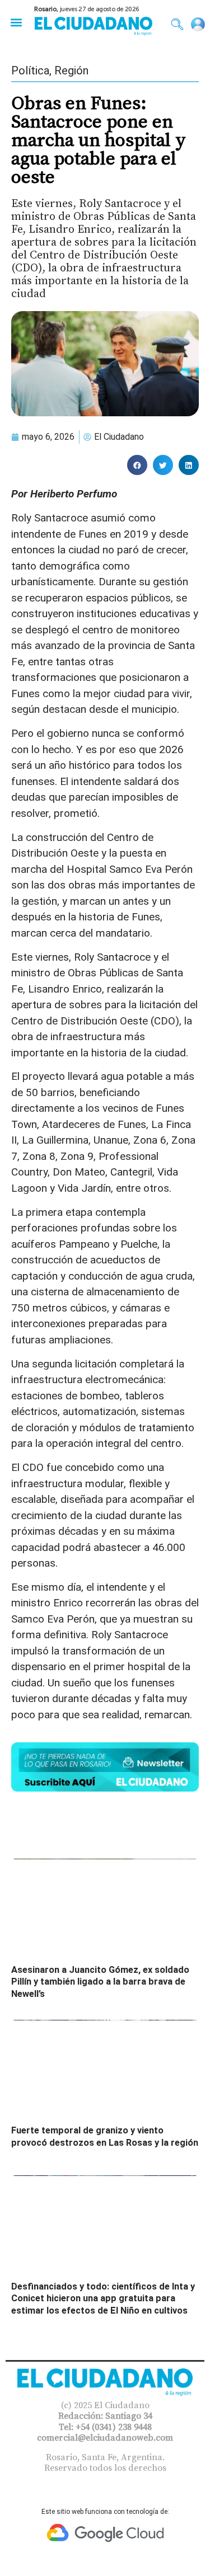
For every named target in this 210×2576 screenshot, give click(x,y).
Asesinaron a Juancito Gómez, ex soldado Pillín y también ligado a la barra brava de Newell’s (100, 1982)
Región (71, 70)
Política (30, 70)
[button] (16, 22)
